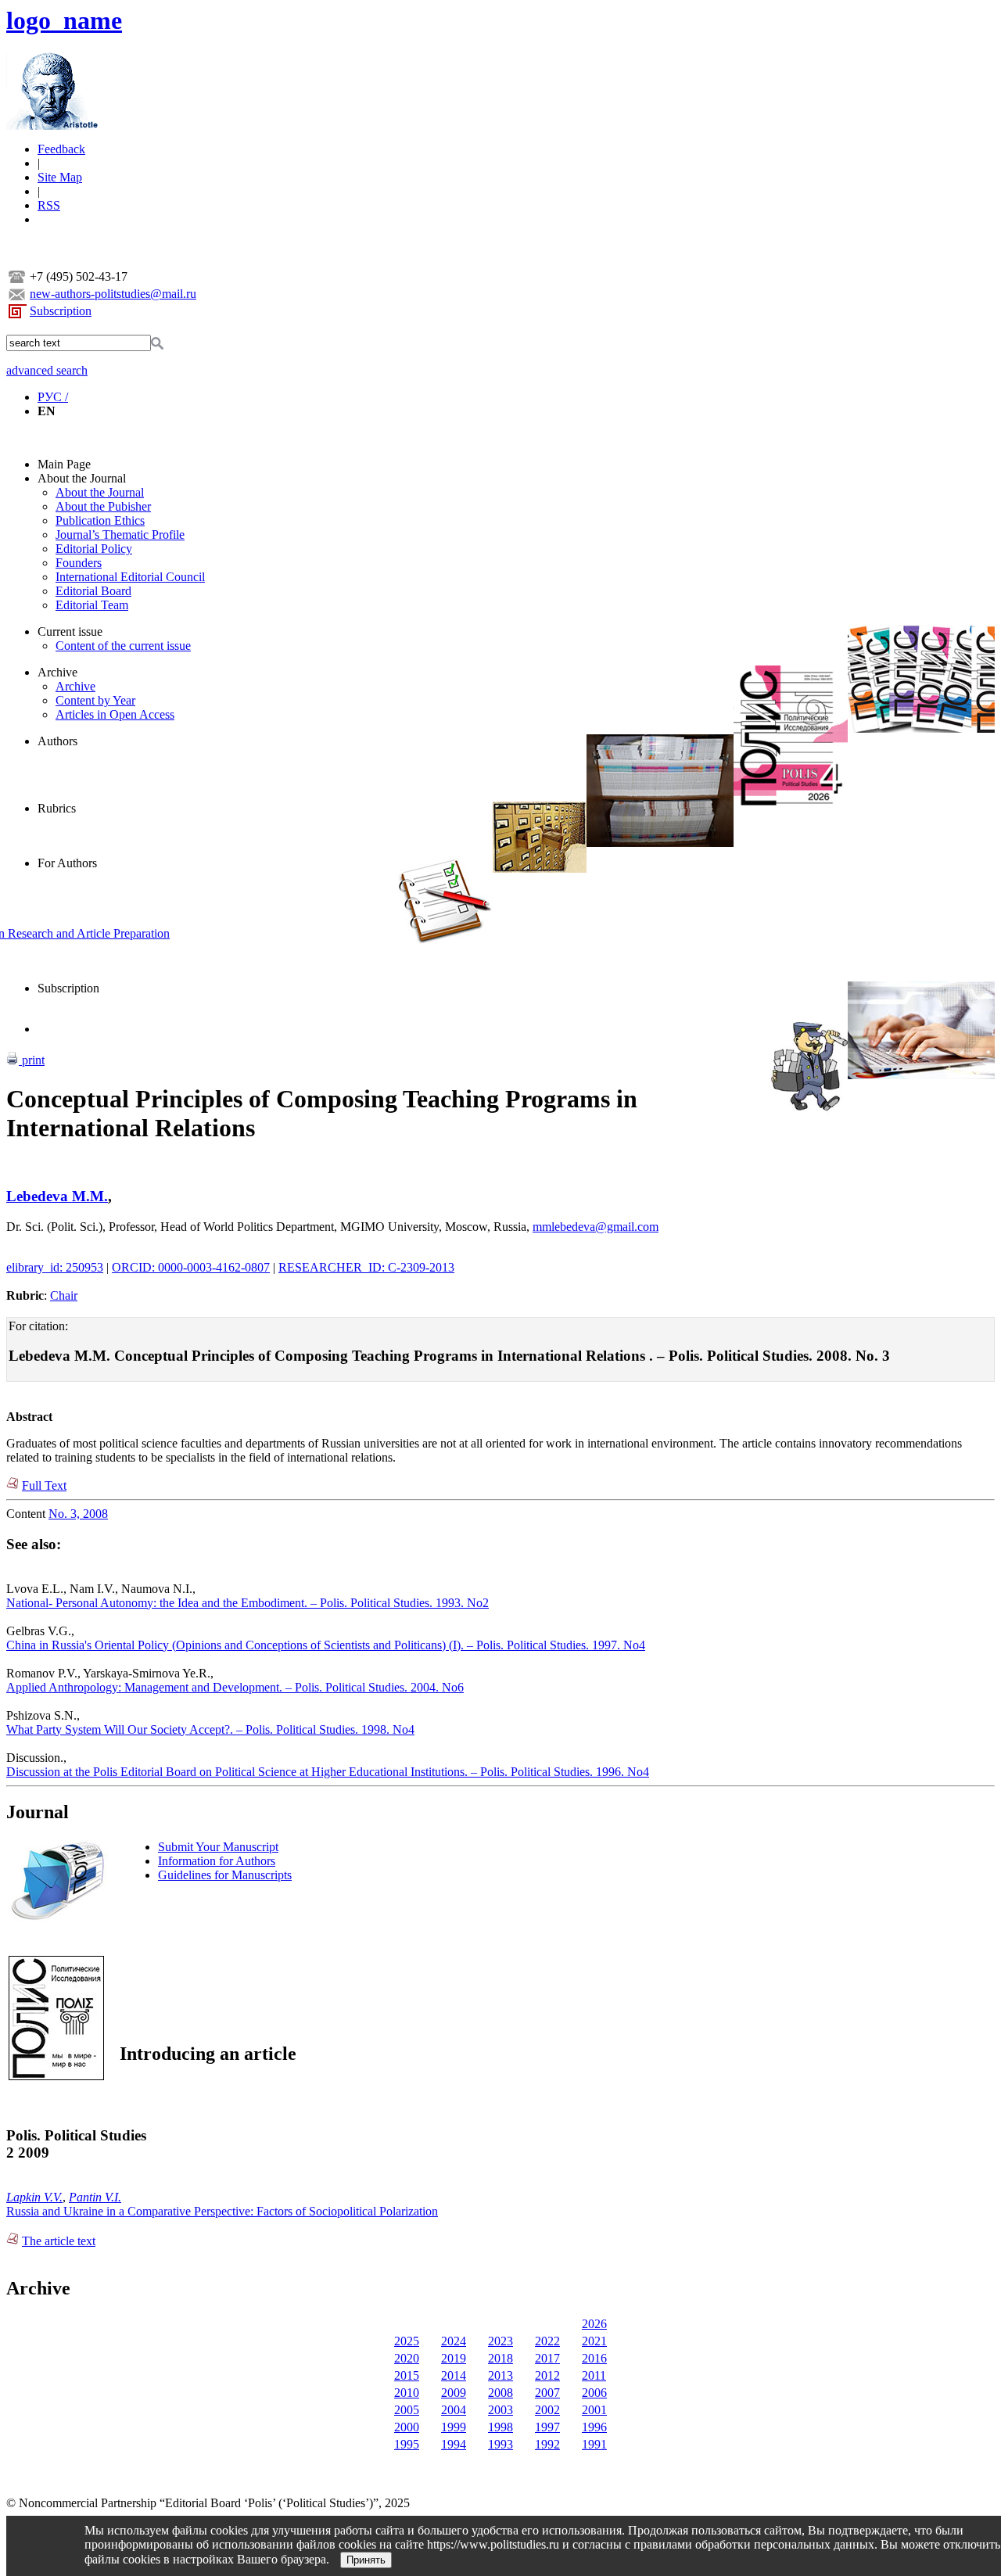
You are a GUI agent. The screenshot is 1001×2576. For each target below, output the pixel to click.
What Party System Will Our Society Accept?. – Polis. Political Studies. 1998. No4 (210, 1729)
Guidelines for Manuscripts (225, 1875)
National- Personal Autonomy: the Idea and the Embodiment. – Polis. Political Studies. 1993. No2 (248, 1603)
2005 (407, 2410)
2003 (500, 2410)
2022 (547, 2341)
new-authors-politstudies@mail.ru (113, 294)
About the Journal (82, 478)
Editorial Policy (94, 549)
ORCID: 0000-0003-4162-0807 (191, 1267)
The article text (59, 2241)
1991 (594, 2444)
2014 (454, 2375)
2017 (547, 2358)
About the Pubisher (103, 506)
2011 (594, 2375)
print (32, 1060)
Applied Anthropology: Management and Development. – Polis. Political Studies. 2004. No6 (235, 1687)
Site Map (60, 177)
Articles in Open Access (115, 714)
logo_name (64, 20)
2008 (500, 2393)
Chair (64, 1295)
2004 (454, 2410)
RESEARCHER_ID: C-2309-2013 (366, 1267)
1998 (500, 2427)
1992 (547, 2444)
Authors (57, 741)
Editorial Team (92, 605)
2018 (500, 2358)
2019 (454, 2358)
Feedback (61, 149)
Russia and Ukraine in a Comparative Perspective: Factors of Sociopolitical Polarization (222, 2211)
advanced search (47, 370)
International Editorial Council (130, 577)
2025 (407, 2341)
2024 (454, 2341)
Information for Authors (217, 1861)
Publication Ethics (100, 520)
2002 (547, 2410)
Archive (57, 672)
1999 (454, 2427)
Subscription (61, 311)
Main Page (64, 464)
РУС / (53, 397)
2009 (454, 2393)
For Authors (67, 863)
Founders (79, 563)
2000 (407, 2427)
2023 (500, 2341)
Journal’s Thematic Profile (120, 535)
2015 (407, 2375)
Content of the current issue (123, 646)
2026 (594, 2324)
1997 (547, 2427)
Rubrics (57, 808)
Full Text (44, 1485)
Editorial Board (93, 591)
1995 (407, 2444)
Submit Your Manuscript (218, 1847)
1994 (454, 2444)
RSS (49, 205)
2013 (500, 2375)
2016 (594, 2358)
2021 (594, 2341)
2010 (407, 2393)
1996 (594, 2427)
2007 (547, 2393)
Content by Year (95, 700)
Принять (366, 2560)
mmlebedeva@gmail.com (596, 1227)
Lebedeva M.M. (57, 1196)
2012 (547, 2375)
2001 (594, 2410)
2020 (407, 2358)
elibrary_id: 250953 (55, 1267)
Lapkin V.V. (34, 2197)
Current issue (70, 631)
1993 (500, 2444)
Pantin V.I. (95, 2197)
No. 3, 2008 (78, 1514)
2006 (594, 2393)
